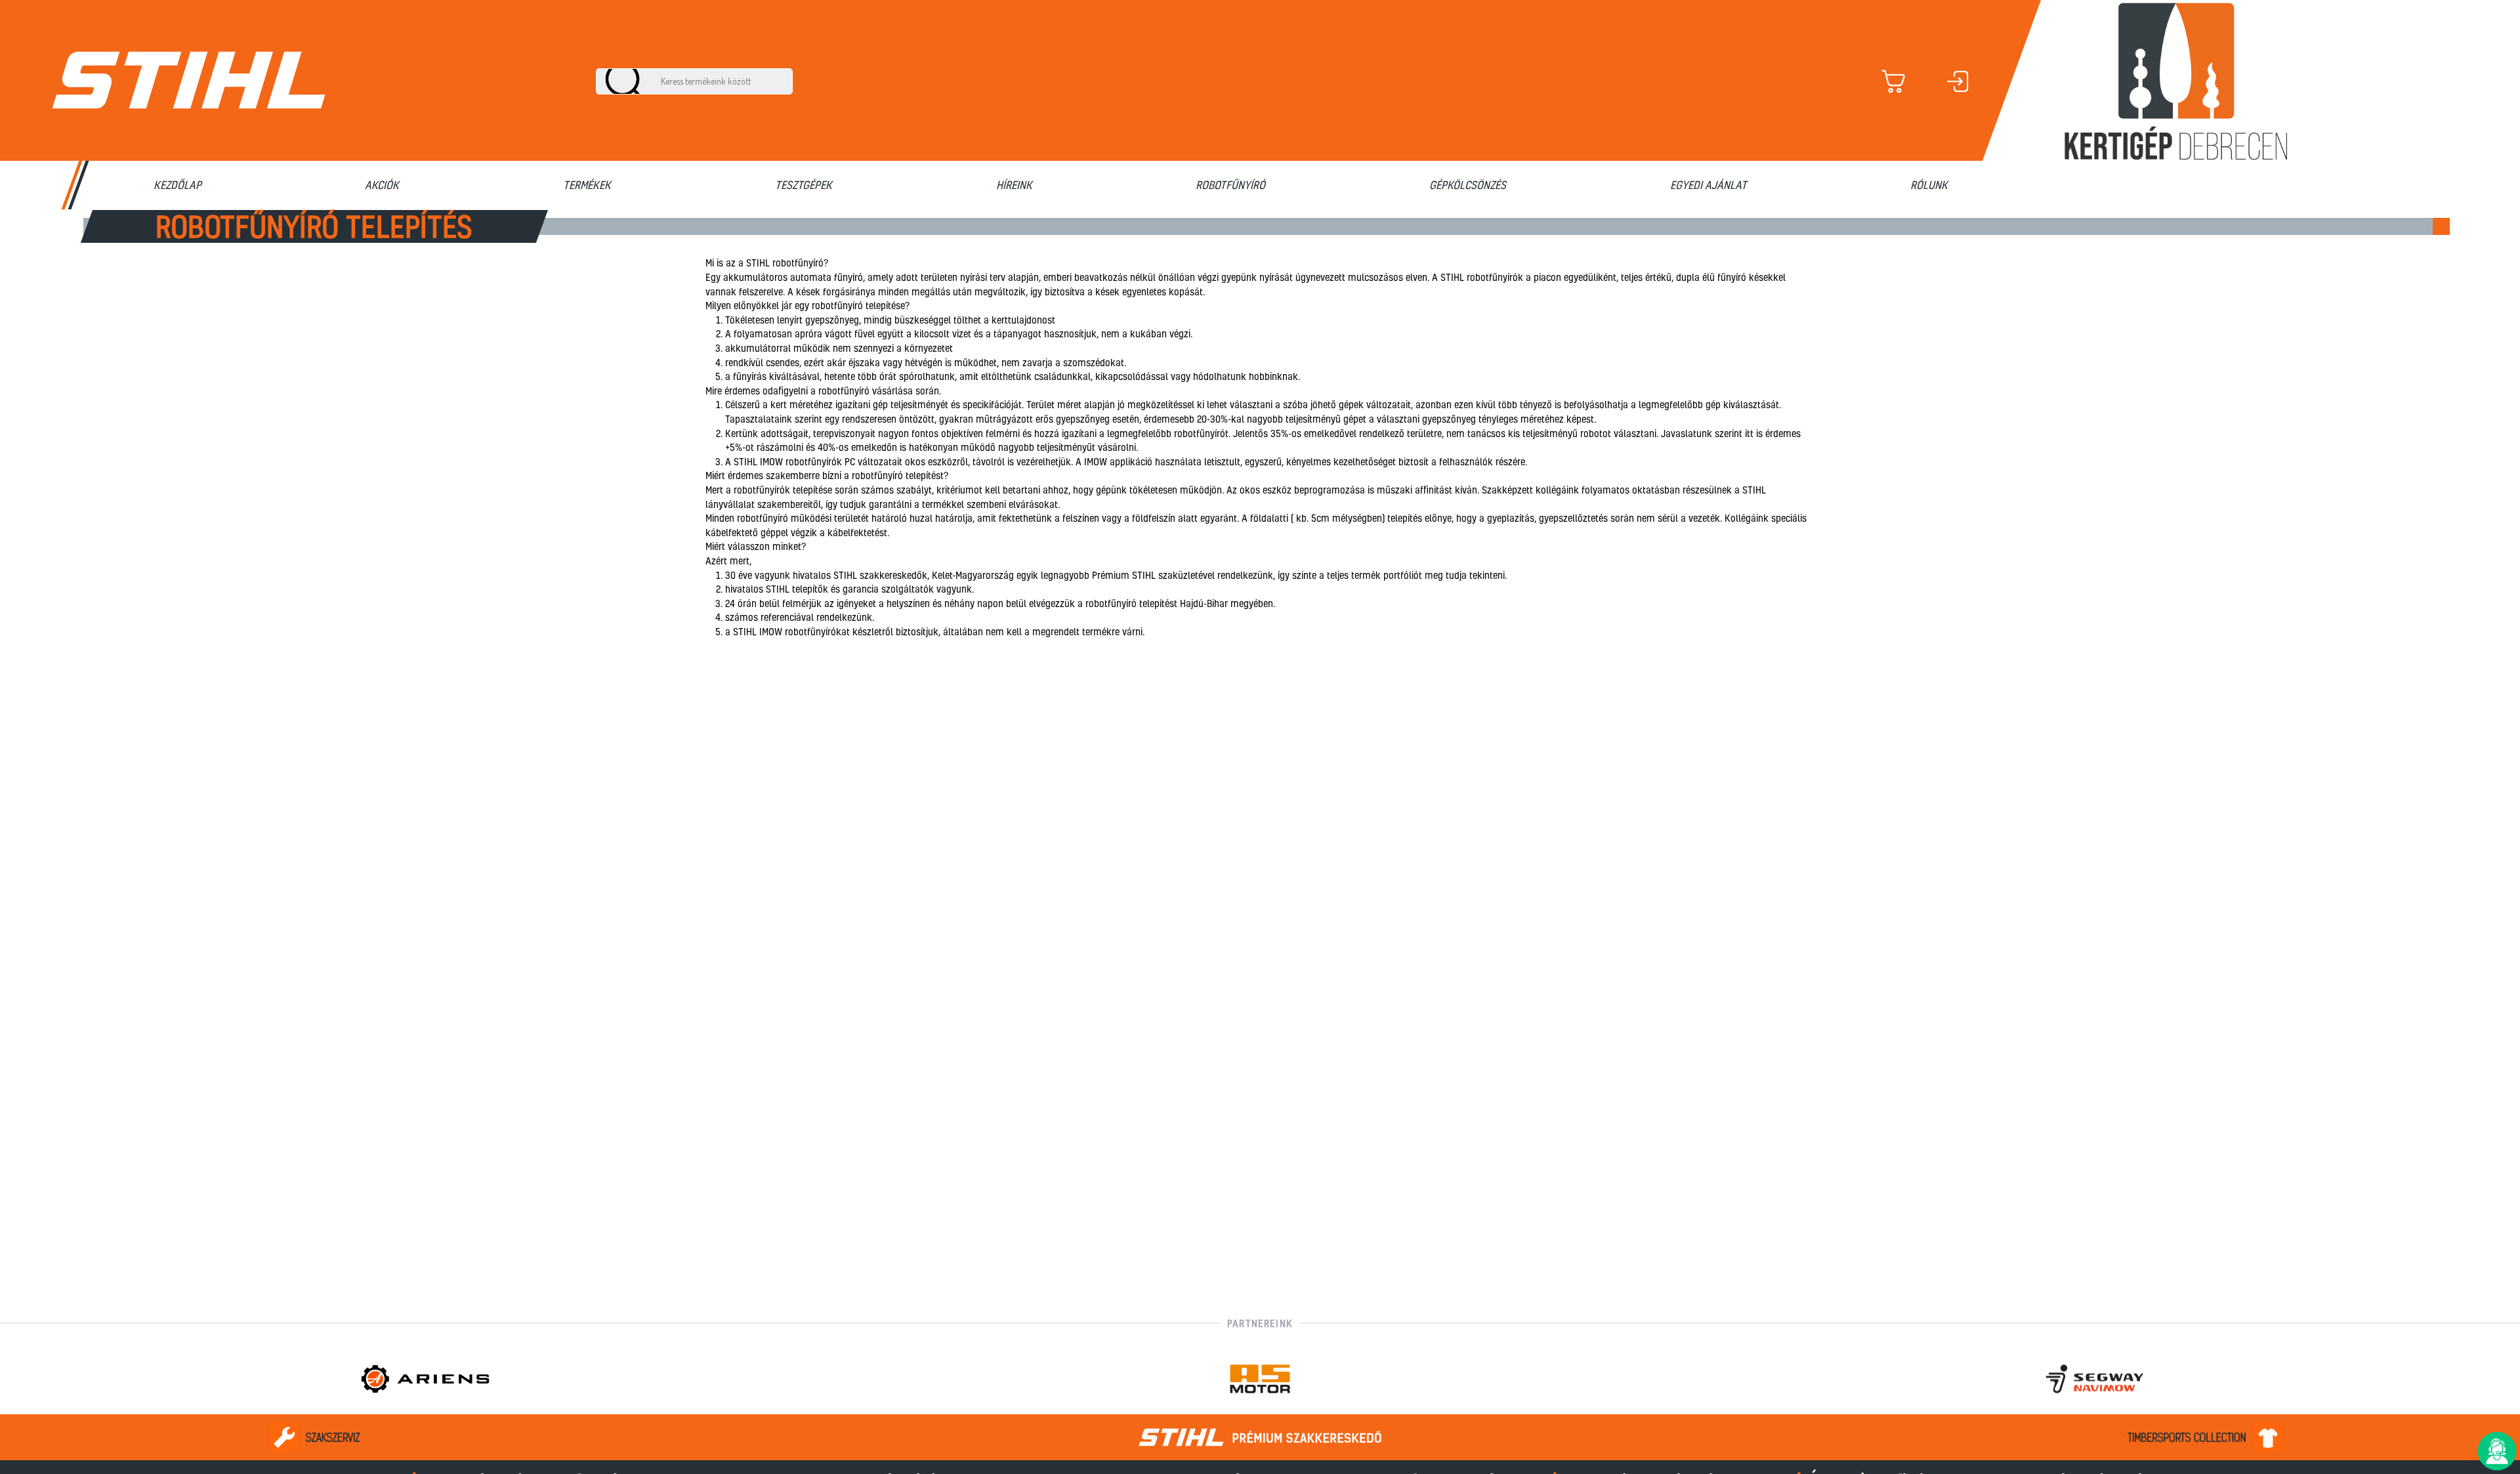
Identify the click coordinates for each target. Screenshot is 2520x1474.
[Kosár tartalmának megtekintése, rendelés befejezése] (1912, 81)
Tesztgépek (804, 185)
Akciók (382, 185)
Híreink (1014, 185)
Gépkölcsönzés (1468, 185)
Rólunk (1929, 185)
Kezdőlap (178, 185)
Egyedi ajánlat (1709, 185)
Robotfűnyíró (1230, 185)
